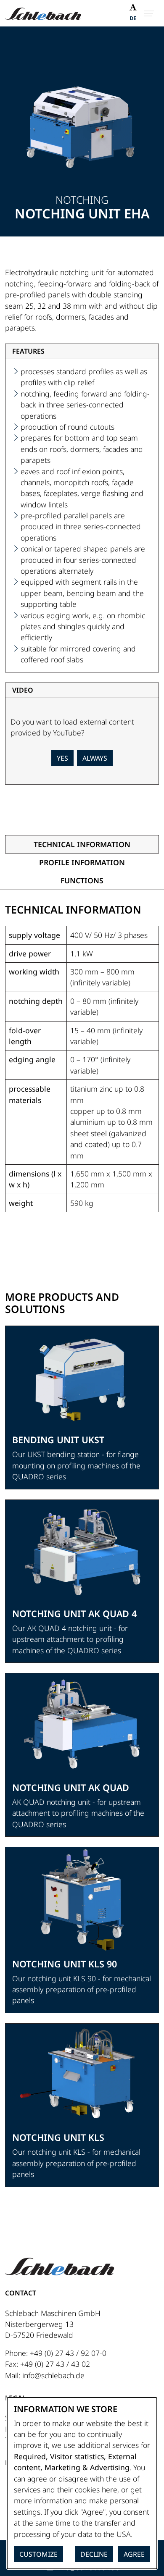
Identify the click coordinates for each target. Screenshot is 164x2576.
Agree (134, 2554)
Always (95, 758)
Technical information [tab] (82, 844)
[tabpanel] (82, 1067)
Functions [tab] (82, 880)
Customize (38, 2554)
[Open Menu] (149, 13)
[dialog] (82, 2483)
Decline (94, 2554)
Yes (62, 758)
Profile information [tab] (82, 862)
